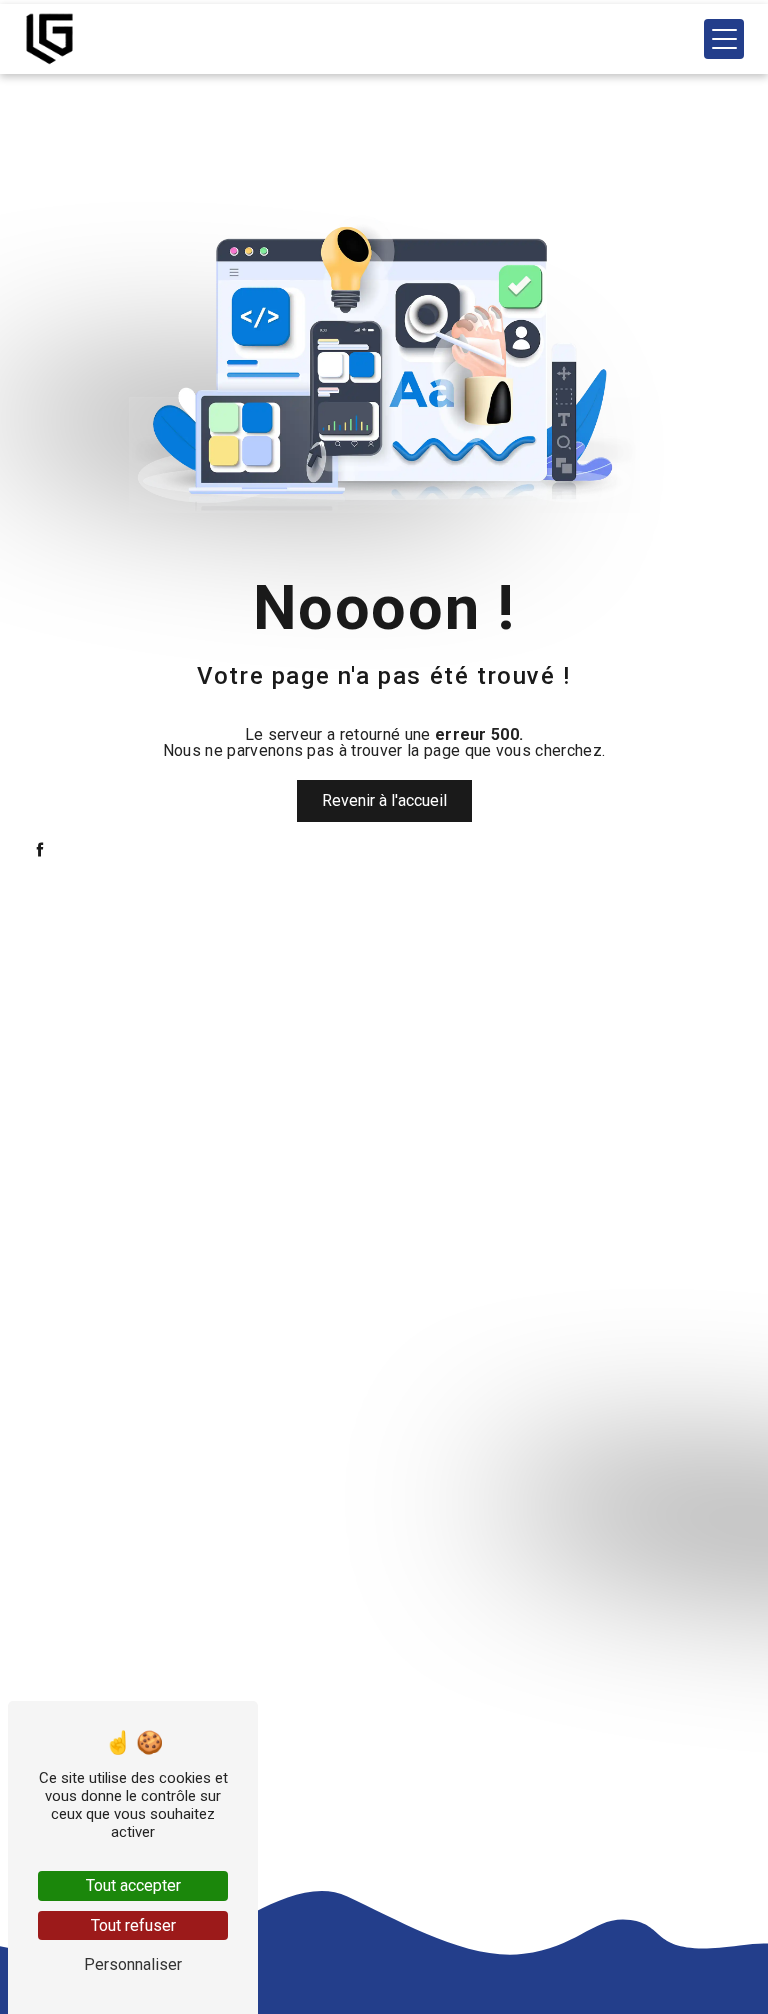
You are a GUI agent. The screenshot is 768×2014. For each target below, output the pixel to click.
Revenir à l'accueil (384, 800)
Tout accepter (133, 1885)
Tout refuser (133, 1925)
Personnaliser (133, 1964)
